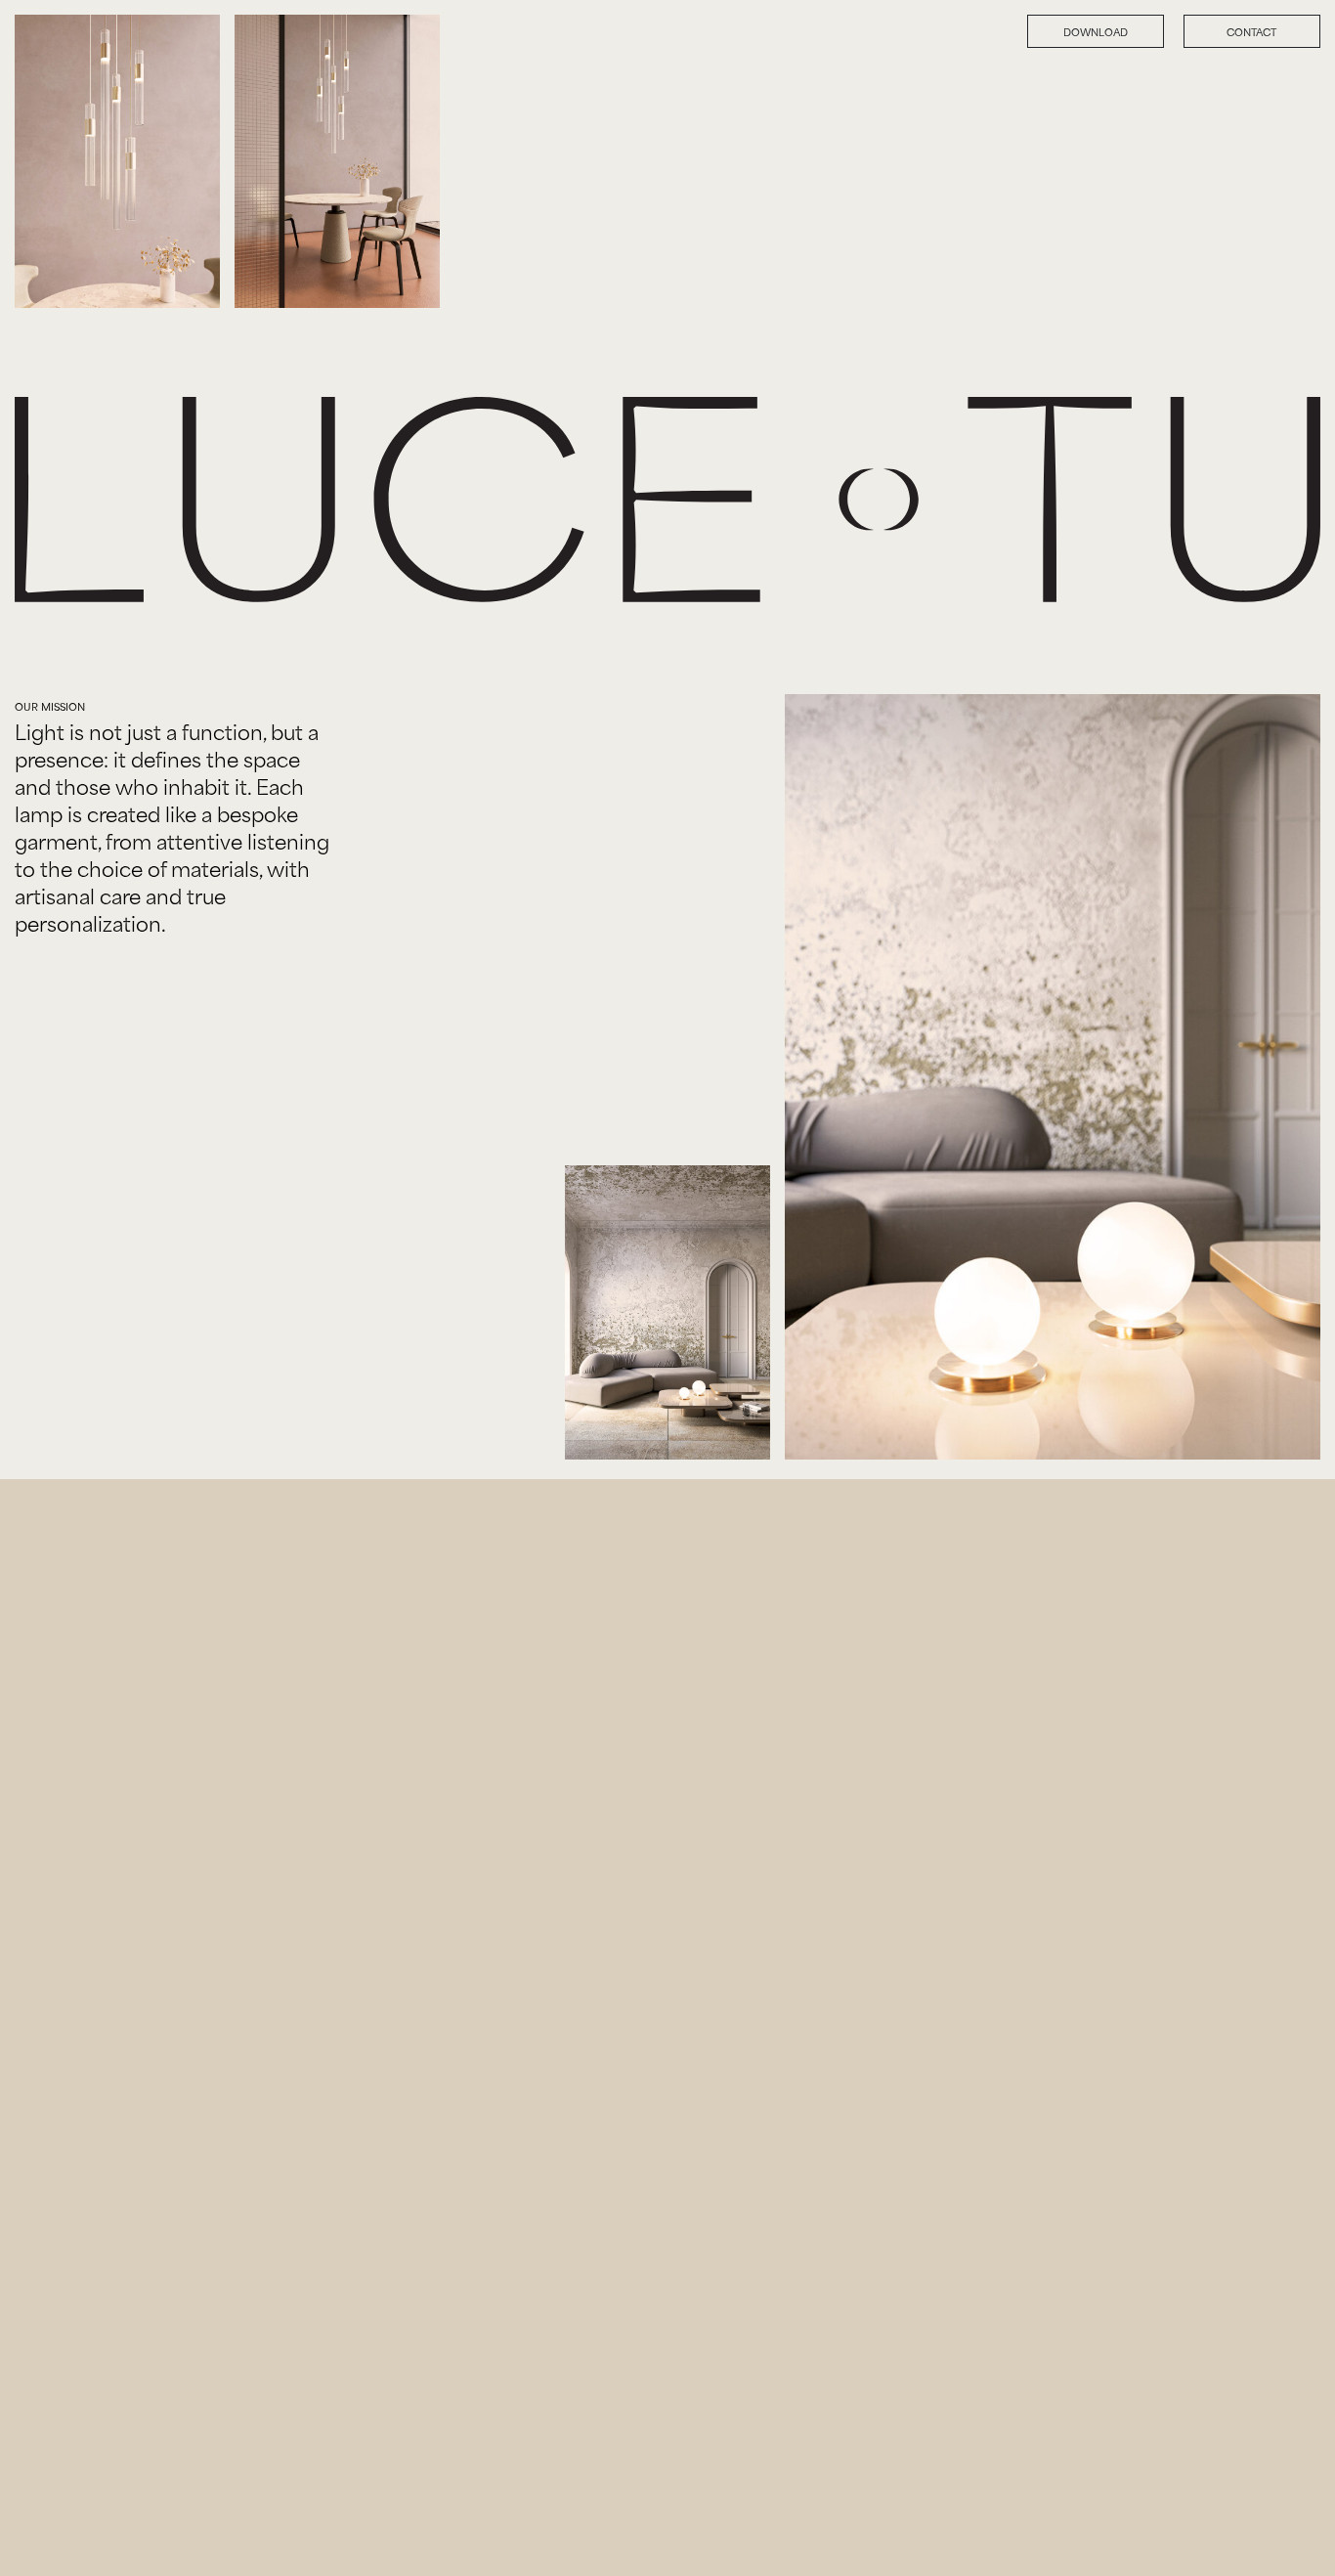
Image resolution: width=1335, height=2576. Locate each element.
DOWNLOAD (1096, 31)
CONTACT (1251, 31)
